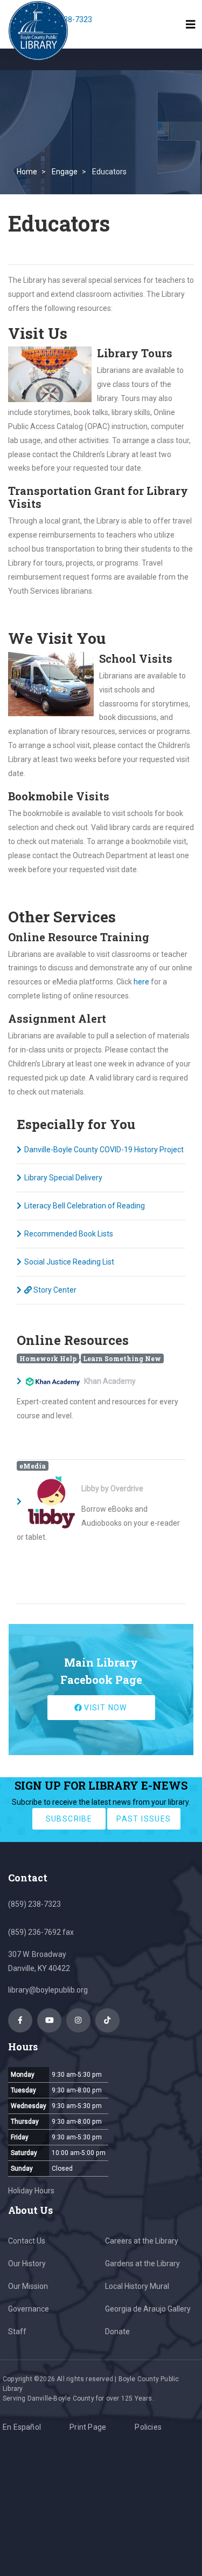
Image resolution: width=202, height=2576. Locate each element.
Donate (117, 2332)
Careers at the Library (142, 2241)
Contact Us (27, 2241)
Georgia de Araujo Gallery (148, 2309)
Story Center (54, 1290)
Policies (148, 2427)
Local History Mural (137, 2286)
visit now (105, 1708)
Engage (65, 172)
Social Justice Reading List (69, 1262)
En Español (22, 2427)
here (141, 982)
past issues (144, 1819)
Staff (17, 2332)
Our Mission (28, 2286)
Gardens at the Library (142, 2264)
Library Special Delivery (63, 1178)
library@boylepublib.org (48, 1990)
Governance (29, 2309)
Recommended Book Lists (69, 1234)
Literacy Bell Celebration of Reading (85, 1206)
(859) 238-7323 (34, 1904)
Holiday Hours (31, 2191)
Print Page (88, 2427)
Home (27, 172)
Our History (27, 2264)
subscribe (69, 1819)
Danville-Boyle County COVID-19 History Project (104, 1150)
